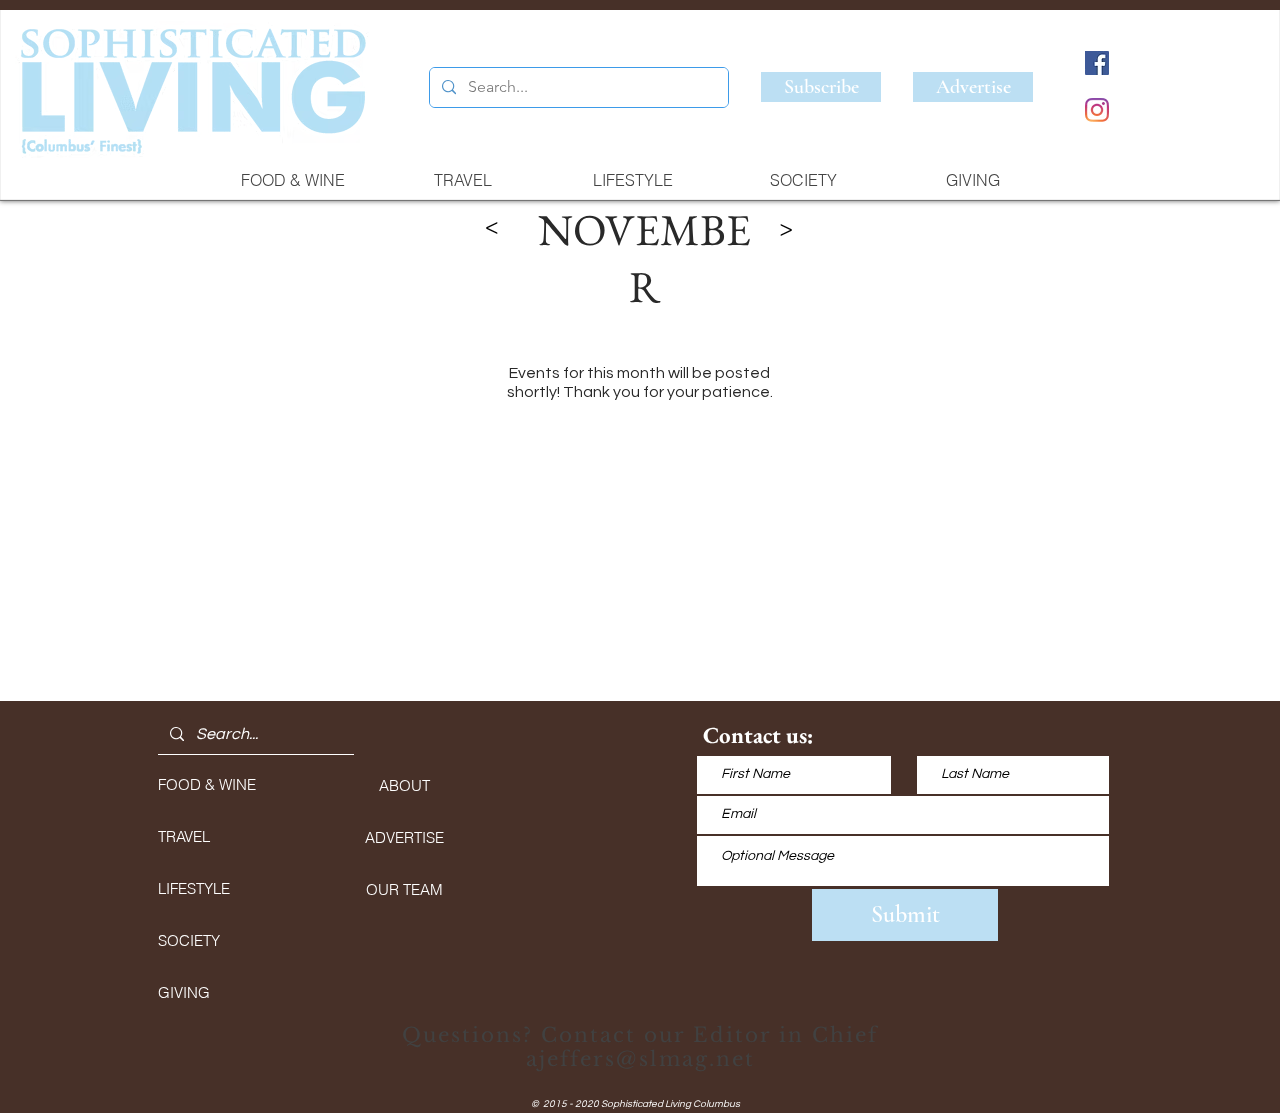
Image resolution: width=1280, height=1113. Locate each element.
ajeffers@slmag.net (640, 1059)
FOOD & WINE (207, 784)
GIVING (184, 992)
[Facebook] (1097, 63)
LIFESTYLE (194, 888)
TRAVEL (184, 836)
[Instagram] (1097, 110)
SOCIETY (189, 940)
